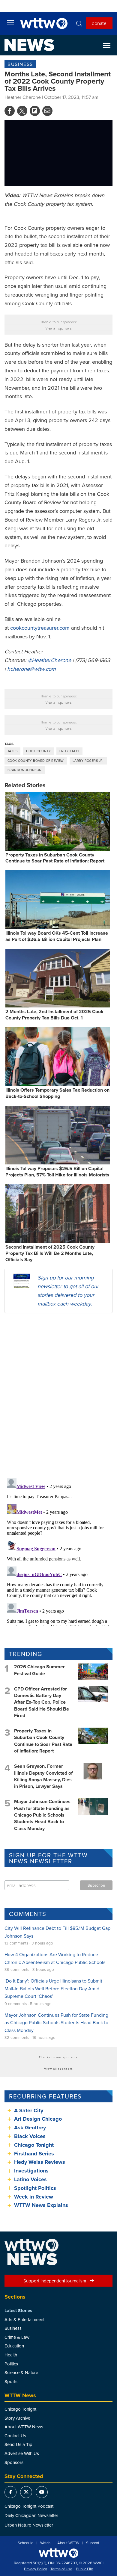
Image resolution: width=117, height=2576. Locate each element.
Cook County (38, 751)
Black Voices (30, 2136)
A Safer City (29, 2110)
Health (11, 2355)
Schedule (25, 2543)
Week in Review (34, 2197)
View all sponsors (59, 328)
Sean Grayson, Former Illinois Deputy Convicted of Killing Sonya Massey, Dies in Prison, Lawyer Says (43, 1776)
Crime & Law (17, 2337)
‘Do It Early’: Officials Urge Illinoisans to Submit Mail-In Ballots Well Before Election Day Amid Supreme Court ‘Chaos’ (53, 1988)
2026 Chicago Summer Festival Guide (39, 1670)
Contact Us (15, 2436)
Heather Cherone (23, 97)
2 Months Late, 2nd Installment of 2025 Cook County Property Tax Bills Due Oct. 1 (54, 1015)
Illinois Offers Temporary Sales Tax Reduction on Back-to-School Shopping (57, 1093)
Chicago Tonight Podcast (29, 2506)
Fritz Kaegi (69, 751)
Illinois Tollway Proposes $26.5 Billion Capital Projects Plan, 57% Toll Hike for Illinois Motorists (57, 1172)
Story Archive (17, 2418)
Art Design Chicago (38, 2119)
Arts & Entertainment (24, 2319)
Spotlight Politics (35, 2188)
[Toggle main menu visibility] (10, 22)
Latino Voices (30, 2179)
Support (93, 2543)
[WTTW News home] (29, 45)
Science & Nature (21, 2372)
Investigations (31, 2171)
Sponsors (14, 2462)
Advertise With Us (22, 2453)
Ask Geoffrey (30, 2128)
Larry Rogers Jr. (88, 761)
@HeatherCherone (49, 660)
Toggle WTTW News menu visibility (110, 45)
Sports (11, 2381)
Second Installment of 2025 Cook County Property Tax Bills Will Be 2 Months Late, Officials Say (50, 1253)
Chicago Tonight (34, 2145)
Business (20, 64)
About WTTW (68, 2543)
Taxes (12, 751)
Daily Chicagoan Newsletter (31, 2515)
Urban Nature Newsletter (29, 2525)
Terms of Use (61, 2569)
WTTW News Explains (42, 2205)
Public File (84, 2569)
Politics (11, 2364)
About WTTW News (24, 2427)
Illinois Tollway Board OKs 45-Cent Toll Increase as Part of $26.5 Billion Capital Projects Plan (57, 936)
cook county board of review (36, 761)
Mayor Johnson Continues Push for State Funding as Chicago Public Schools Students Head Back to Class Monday (42, 1815)
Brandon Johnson (25, 770)
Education (14, 2346)
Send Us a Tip (18, 2444)
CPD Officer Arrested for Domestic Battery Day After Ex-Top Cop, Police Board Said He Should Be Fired (42, 1702)
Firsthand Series (34, 2154)
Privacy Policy (35, 2569)
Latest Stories (18, 2311)
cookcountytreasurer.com (40, 628)
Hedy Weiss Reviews (40, 2162)
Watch (45, 2543)
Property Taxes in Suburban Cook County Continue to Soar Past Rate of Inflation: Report (55, 858)
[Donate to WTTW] (58, 2553)
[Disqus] (58, 1395)
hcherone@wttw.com (31, 669)
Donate (99, 23)
